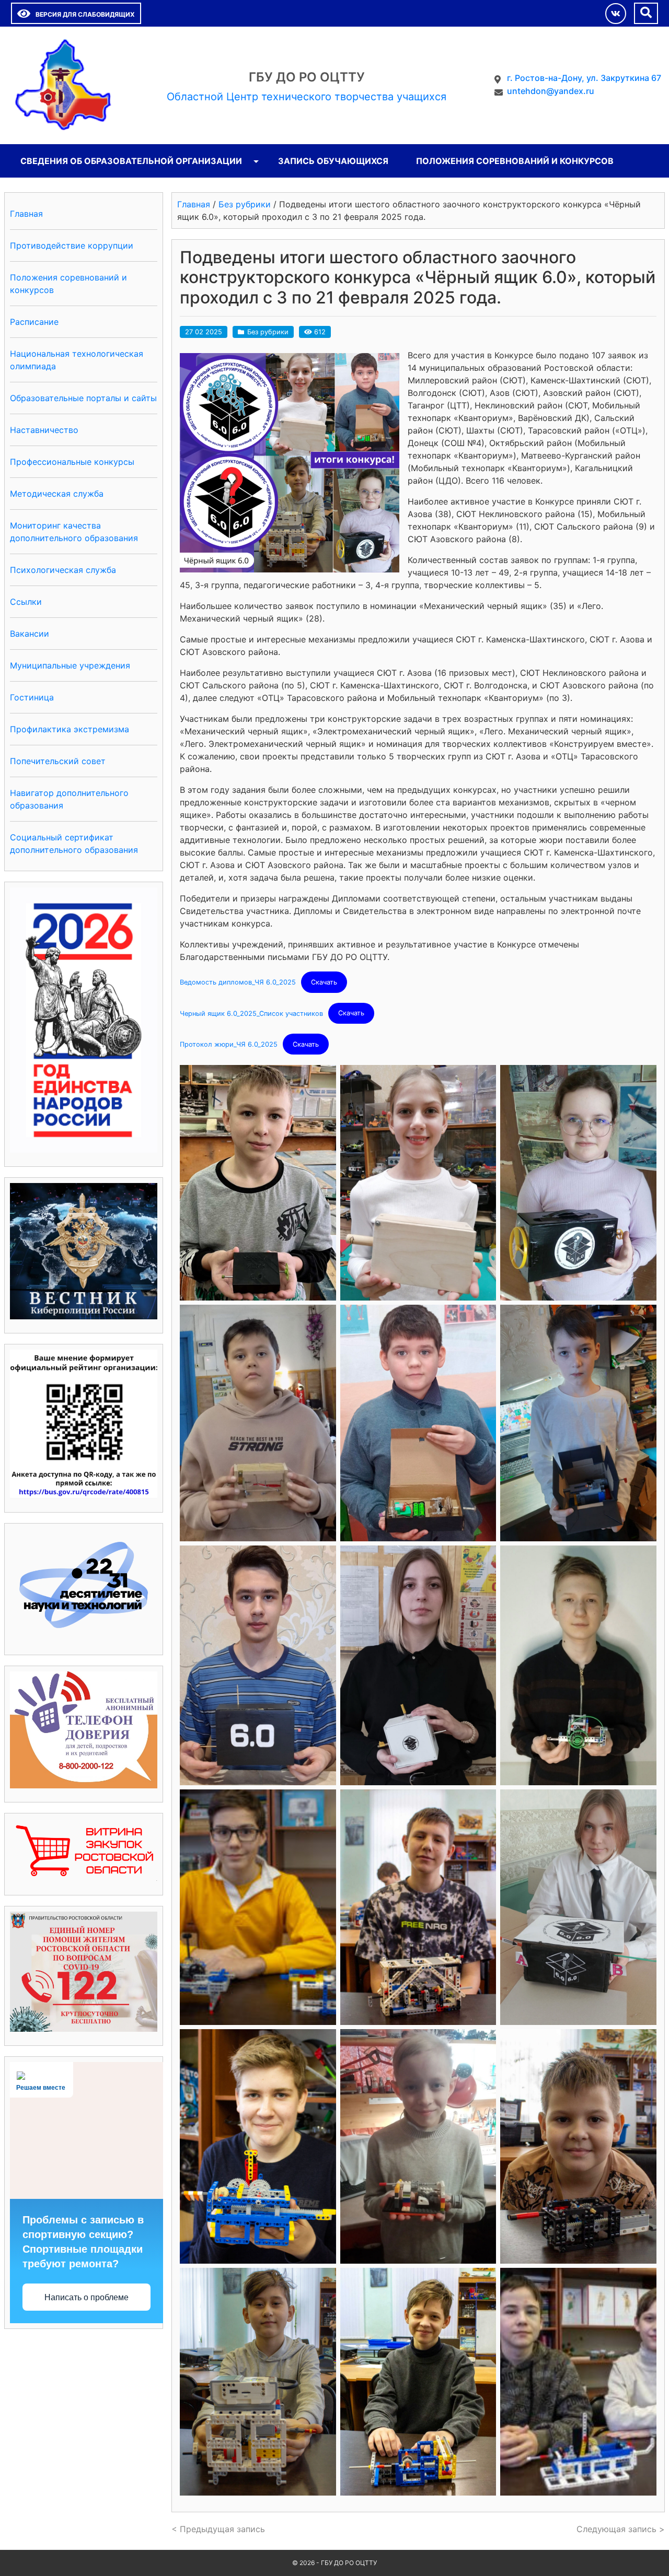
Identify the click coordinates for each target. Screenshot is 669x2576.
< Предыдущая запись (218, 2529)
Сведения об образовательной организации (131, 161)
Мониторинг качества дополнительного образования (74, 532)
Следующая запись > (621, 2529)
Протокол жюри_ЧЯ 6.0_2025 (229, 1044)
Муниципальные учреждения (70, 665)
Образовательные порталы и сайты (83, 398)
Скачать (324, 982)
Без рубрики (268, 332)
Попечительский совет (58, 761)
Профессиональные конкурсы (72, 462)
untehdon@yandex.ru (551, 91)
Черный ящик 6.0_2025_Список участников (251, 1013)
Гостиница (32, 697)
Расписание (34, 322)
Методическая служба (57, 494)
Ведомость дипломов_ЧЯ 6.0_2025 (238, 982)
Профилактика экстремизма (70, 729)
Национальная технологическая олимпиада (77, 360)
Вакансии (30, 634)
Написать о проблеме (86, 2297)
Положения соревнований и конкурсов (515, 161)
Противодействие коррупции (72, 245)
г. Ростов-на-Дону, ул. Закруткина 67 (584, 78)
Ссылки (26, 602)
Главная (26, 214)
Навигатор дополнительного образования (69, 799)
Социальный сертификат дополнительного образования (74, 844)
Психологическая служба (63, 570)
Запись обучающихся (333, 161)
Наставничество (44, 430)
